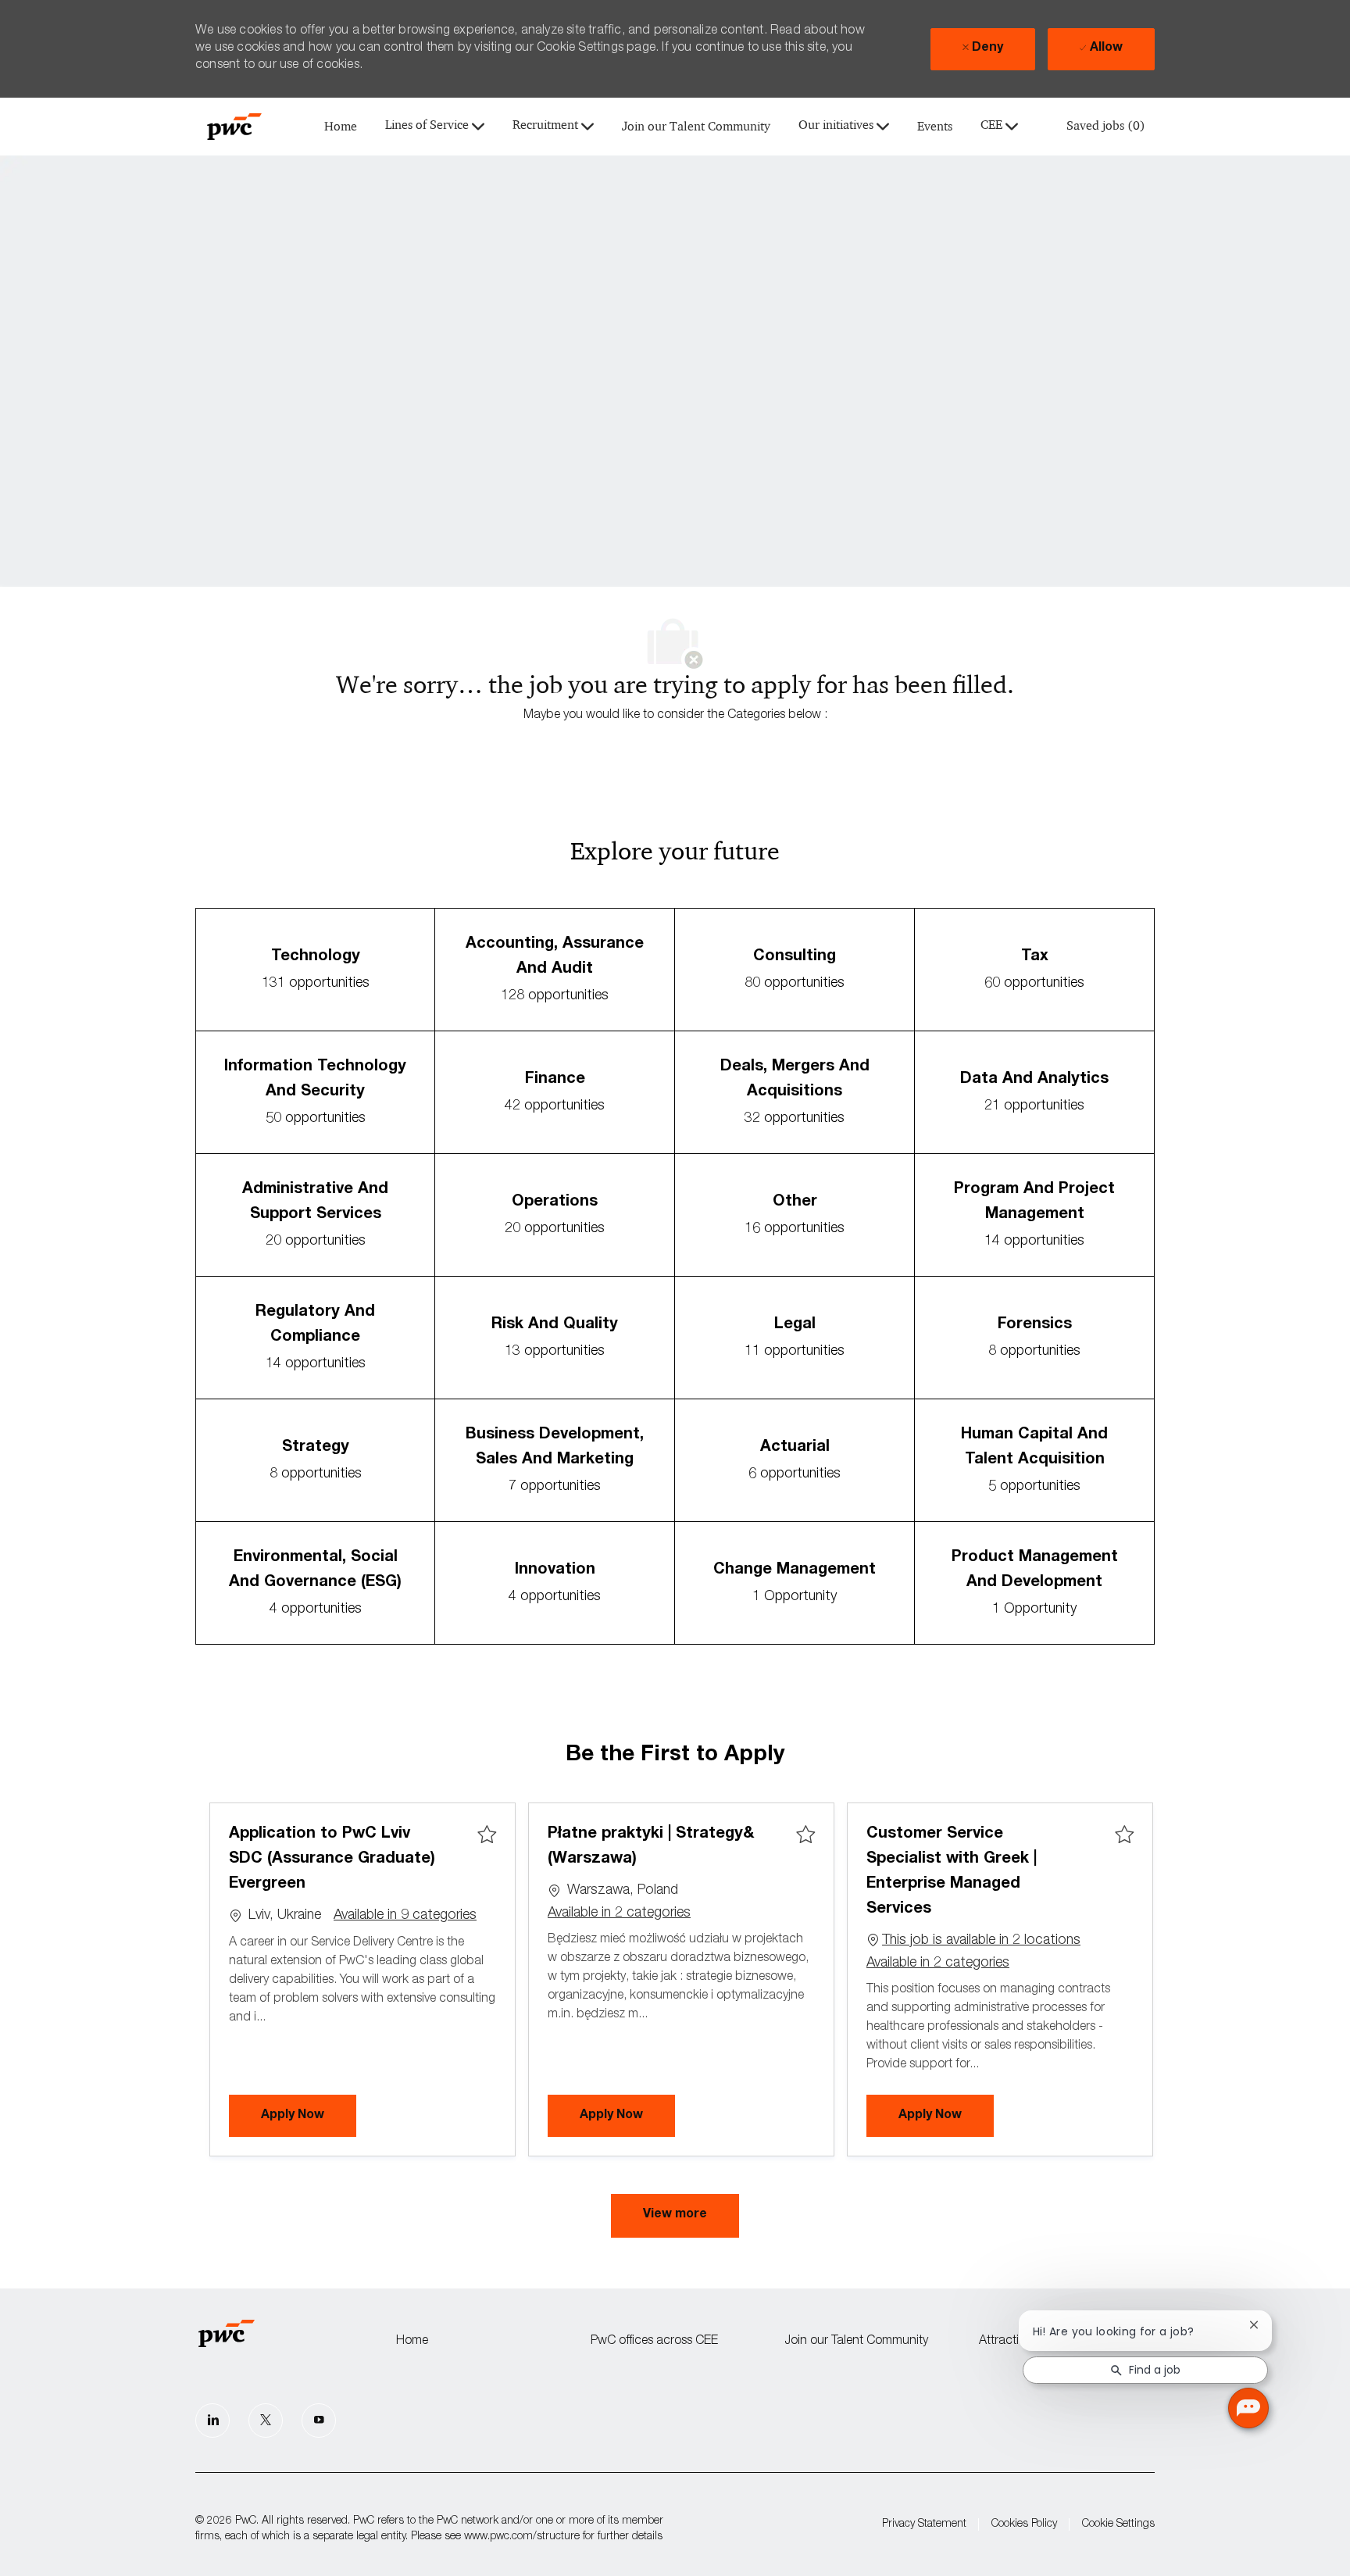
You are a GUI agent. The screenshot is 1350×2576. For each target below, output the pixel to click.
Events (935, 127)
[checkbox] (487, 1835)
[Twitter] (266, 2421)
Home (341, 127)
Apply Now (309, 2115)
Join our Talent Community (696, 127)
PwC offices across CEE (654, 2342)
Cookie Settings (1118, 2524)
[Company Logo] (234, 127)
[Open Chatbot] (1248, 2408)
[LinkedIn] (212, 2421)
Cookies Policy (1024, 2524)
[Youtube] (319, 2421)
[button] (675, 2216)
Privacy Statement (924, 2524)
